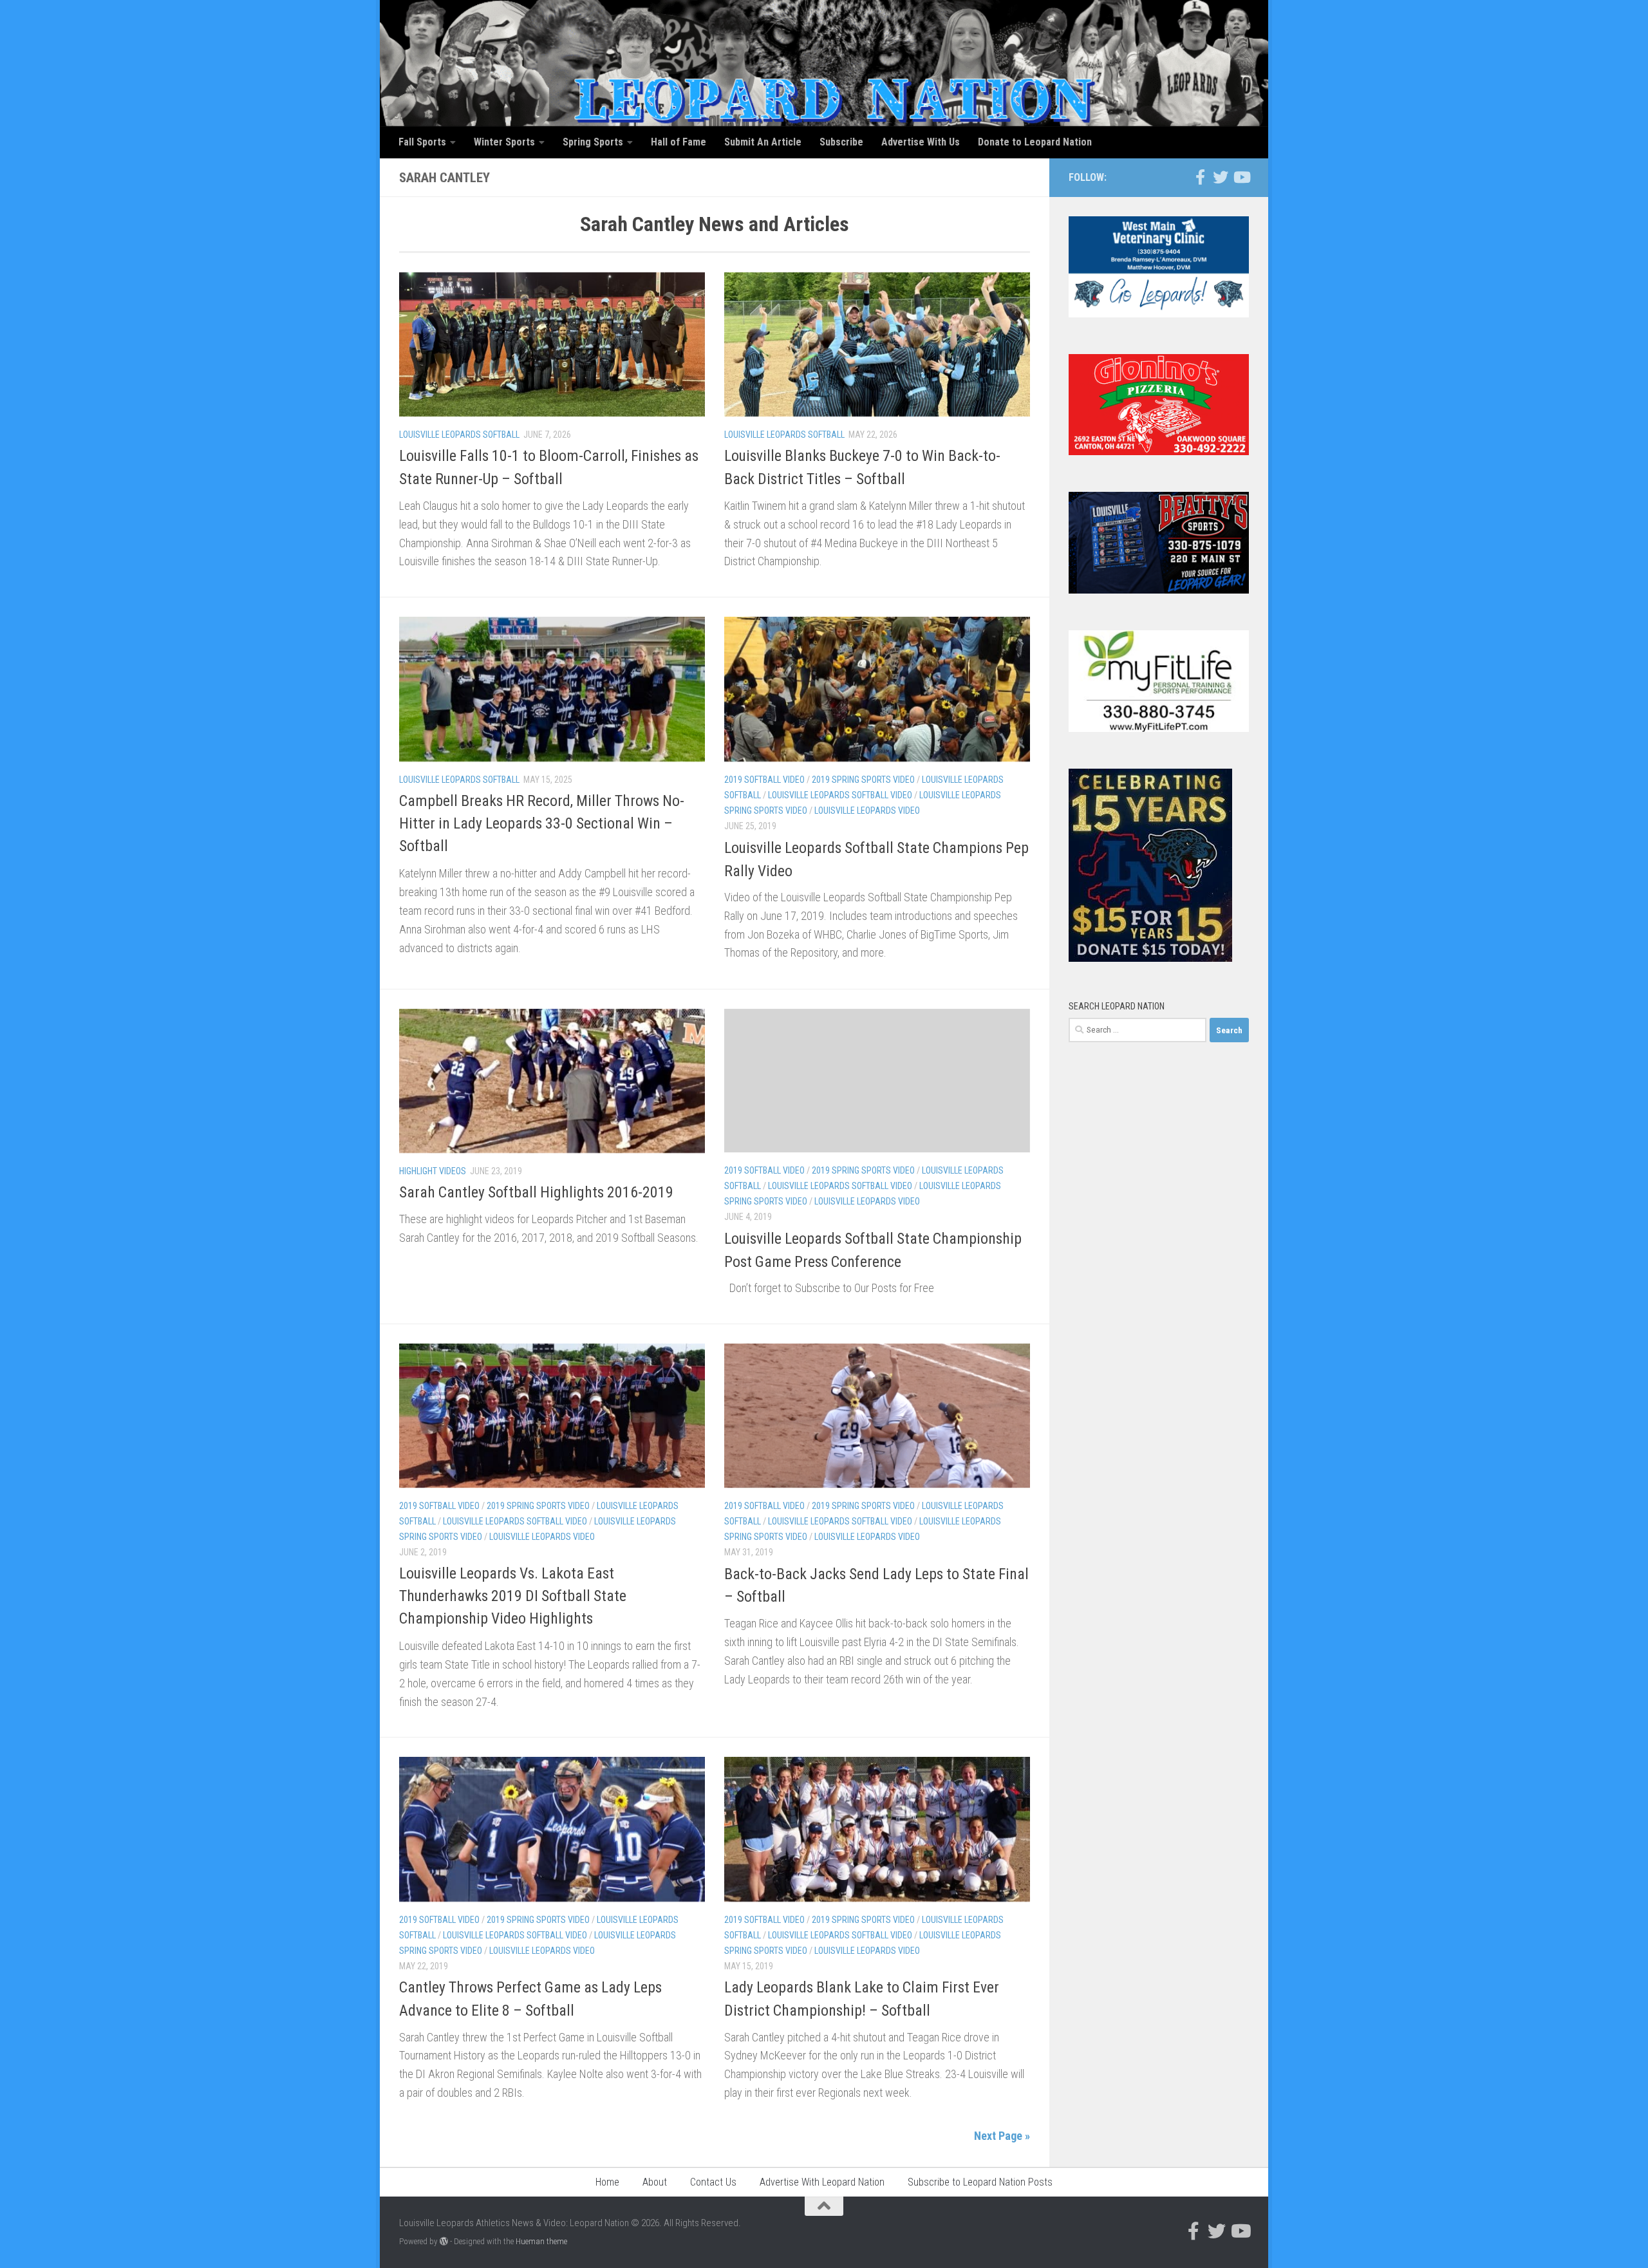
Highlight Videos (433, 1171)
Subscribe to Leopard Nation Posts (980, 2182)
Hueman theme (541, 2241)
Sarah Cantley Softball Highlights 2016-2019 (536, 1192)
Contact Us (713, 2182)
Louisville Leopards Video (867, 811)
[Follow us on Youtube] (1241, 177)
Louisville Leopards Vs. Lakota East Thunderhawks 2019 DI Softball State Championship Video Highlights (513, 1596)
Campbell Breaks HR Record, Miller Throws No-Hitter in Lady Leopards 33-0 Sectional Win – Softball (542, 824)
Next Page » (1002, 2136)
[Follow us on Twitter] (1221, 177)
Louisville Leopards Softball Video (840, 795)
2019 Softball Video (764, 780)
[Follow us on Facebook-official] (1200, 177)
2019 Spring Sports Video (863, 780)
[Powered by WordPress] (444, 2241)
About (655, 2182)
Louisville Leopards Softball (459, 435)
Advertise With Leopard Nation (822, 2182)
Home (607, 2182)
